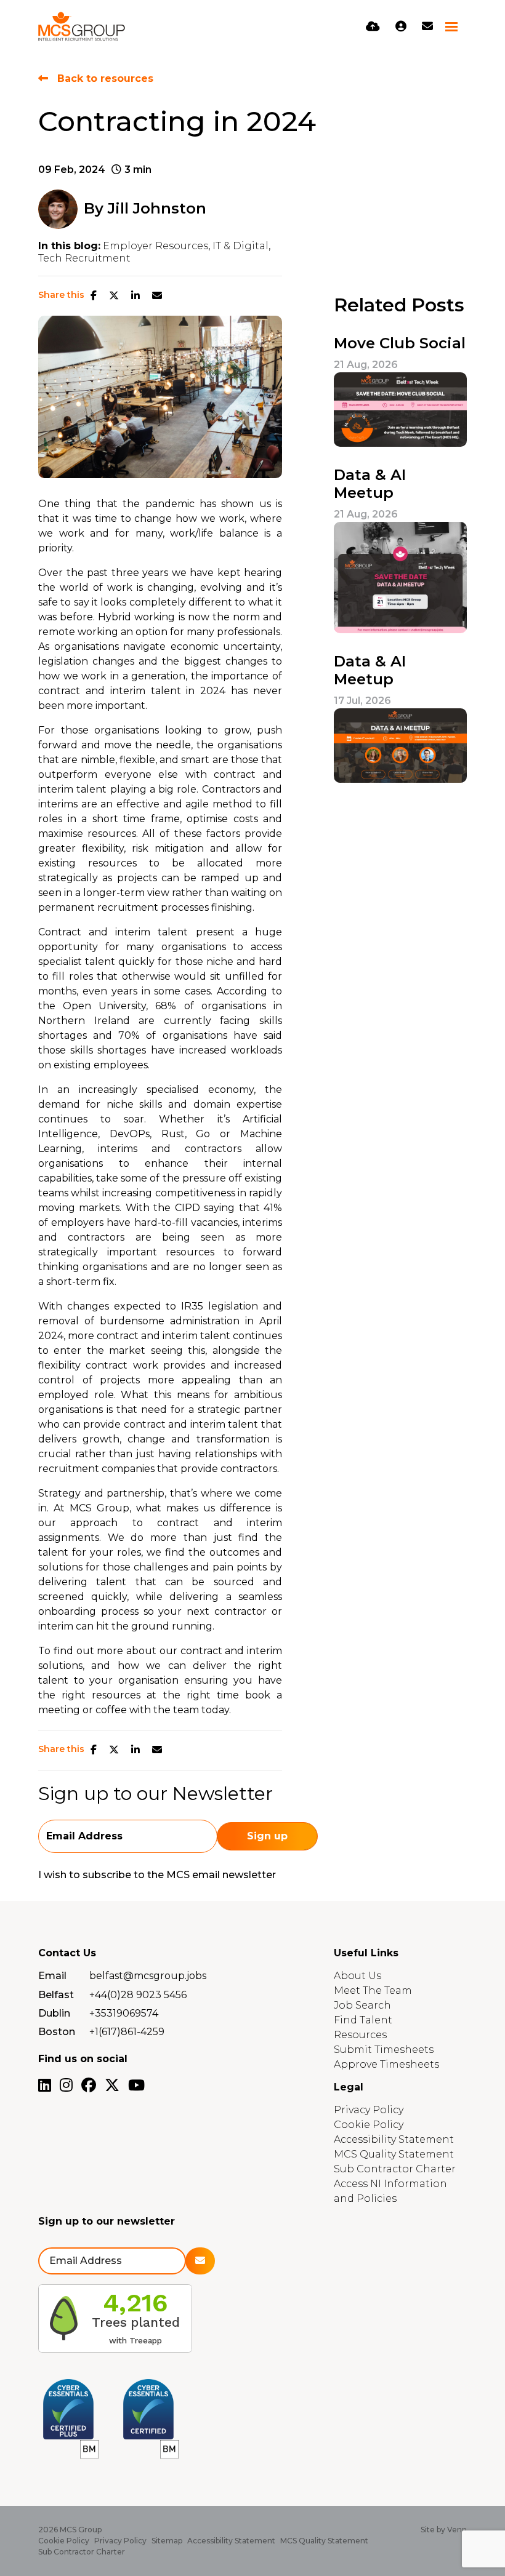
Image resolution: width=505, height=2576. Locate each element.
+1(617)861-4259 (127, 2032)
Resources (360, 2035)
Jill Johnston (157, 208)
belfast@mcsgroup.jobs (148, 1976)
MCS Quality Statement (394, 2154)
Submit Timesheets (384, 2050)
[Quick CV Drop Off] (373, 26)
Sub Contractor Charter (395, 2169)
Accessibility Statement (394, 2139)
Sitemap (167, 2541)
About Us (358, 1976)
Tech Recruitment (84, 258)
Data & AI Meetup (370, 484)
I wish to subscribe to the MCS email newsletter (157, 1875)
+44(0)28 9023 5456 (138, 1995)
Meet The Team (373, 1990)
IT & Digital (240, 246)
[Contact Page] (427, 26)
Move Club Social (400, 343)
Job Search (362, 2005)
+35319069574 (124, 2013)
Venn (457, 2530)
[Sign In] (401, 26)
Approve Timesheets (386, 2064)
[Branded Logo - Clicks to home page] (82, 26)
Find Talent (363, 2020)
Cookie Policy (369, 2125)
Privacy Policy (369, 2110)
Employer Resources (156, 246)
